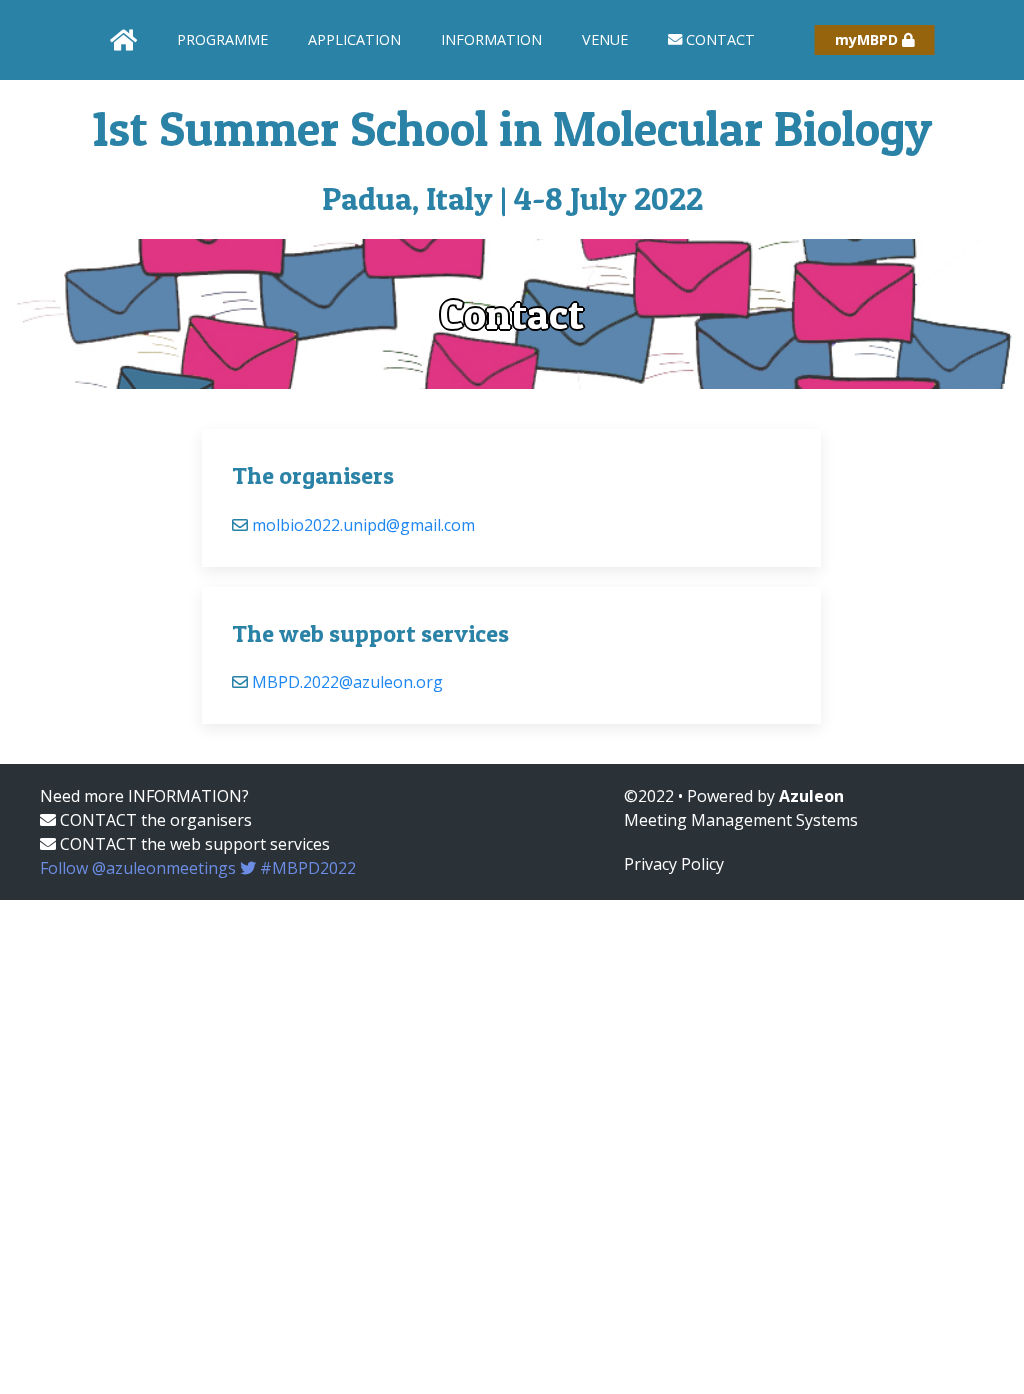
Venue (605, 39)
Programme (222, 39)
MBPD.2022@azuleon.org (347, 682)
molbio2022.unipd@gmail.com (363, 525)
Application (354, 39)
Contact (718, 39)
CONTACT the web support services (193, 844)
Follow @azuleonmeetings (198, 868)
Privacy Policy (674, 864)
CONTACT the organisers (154, 820)
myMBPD (868, 39)
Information (491, 39)
